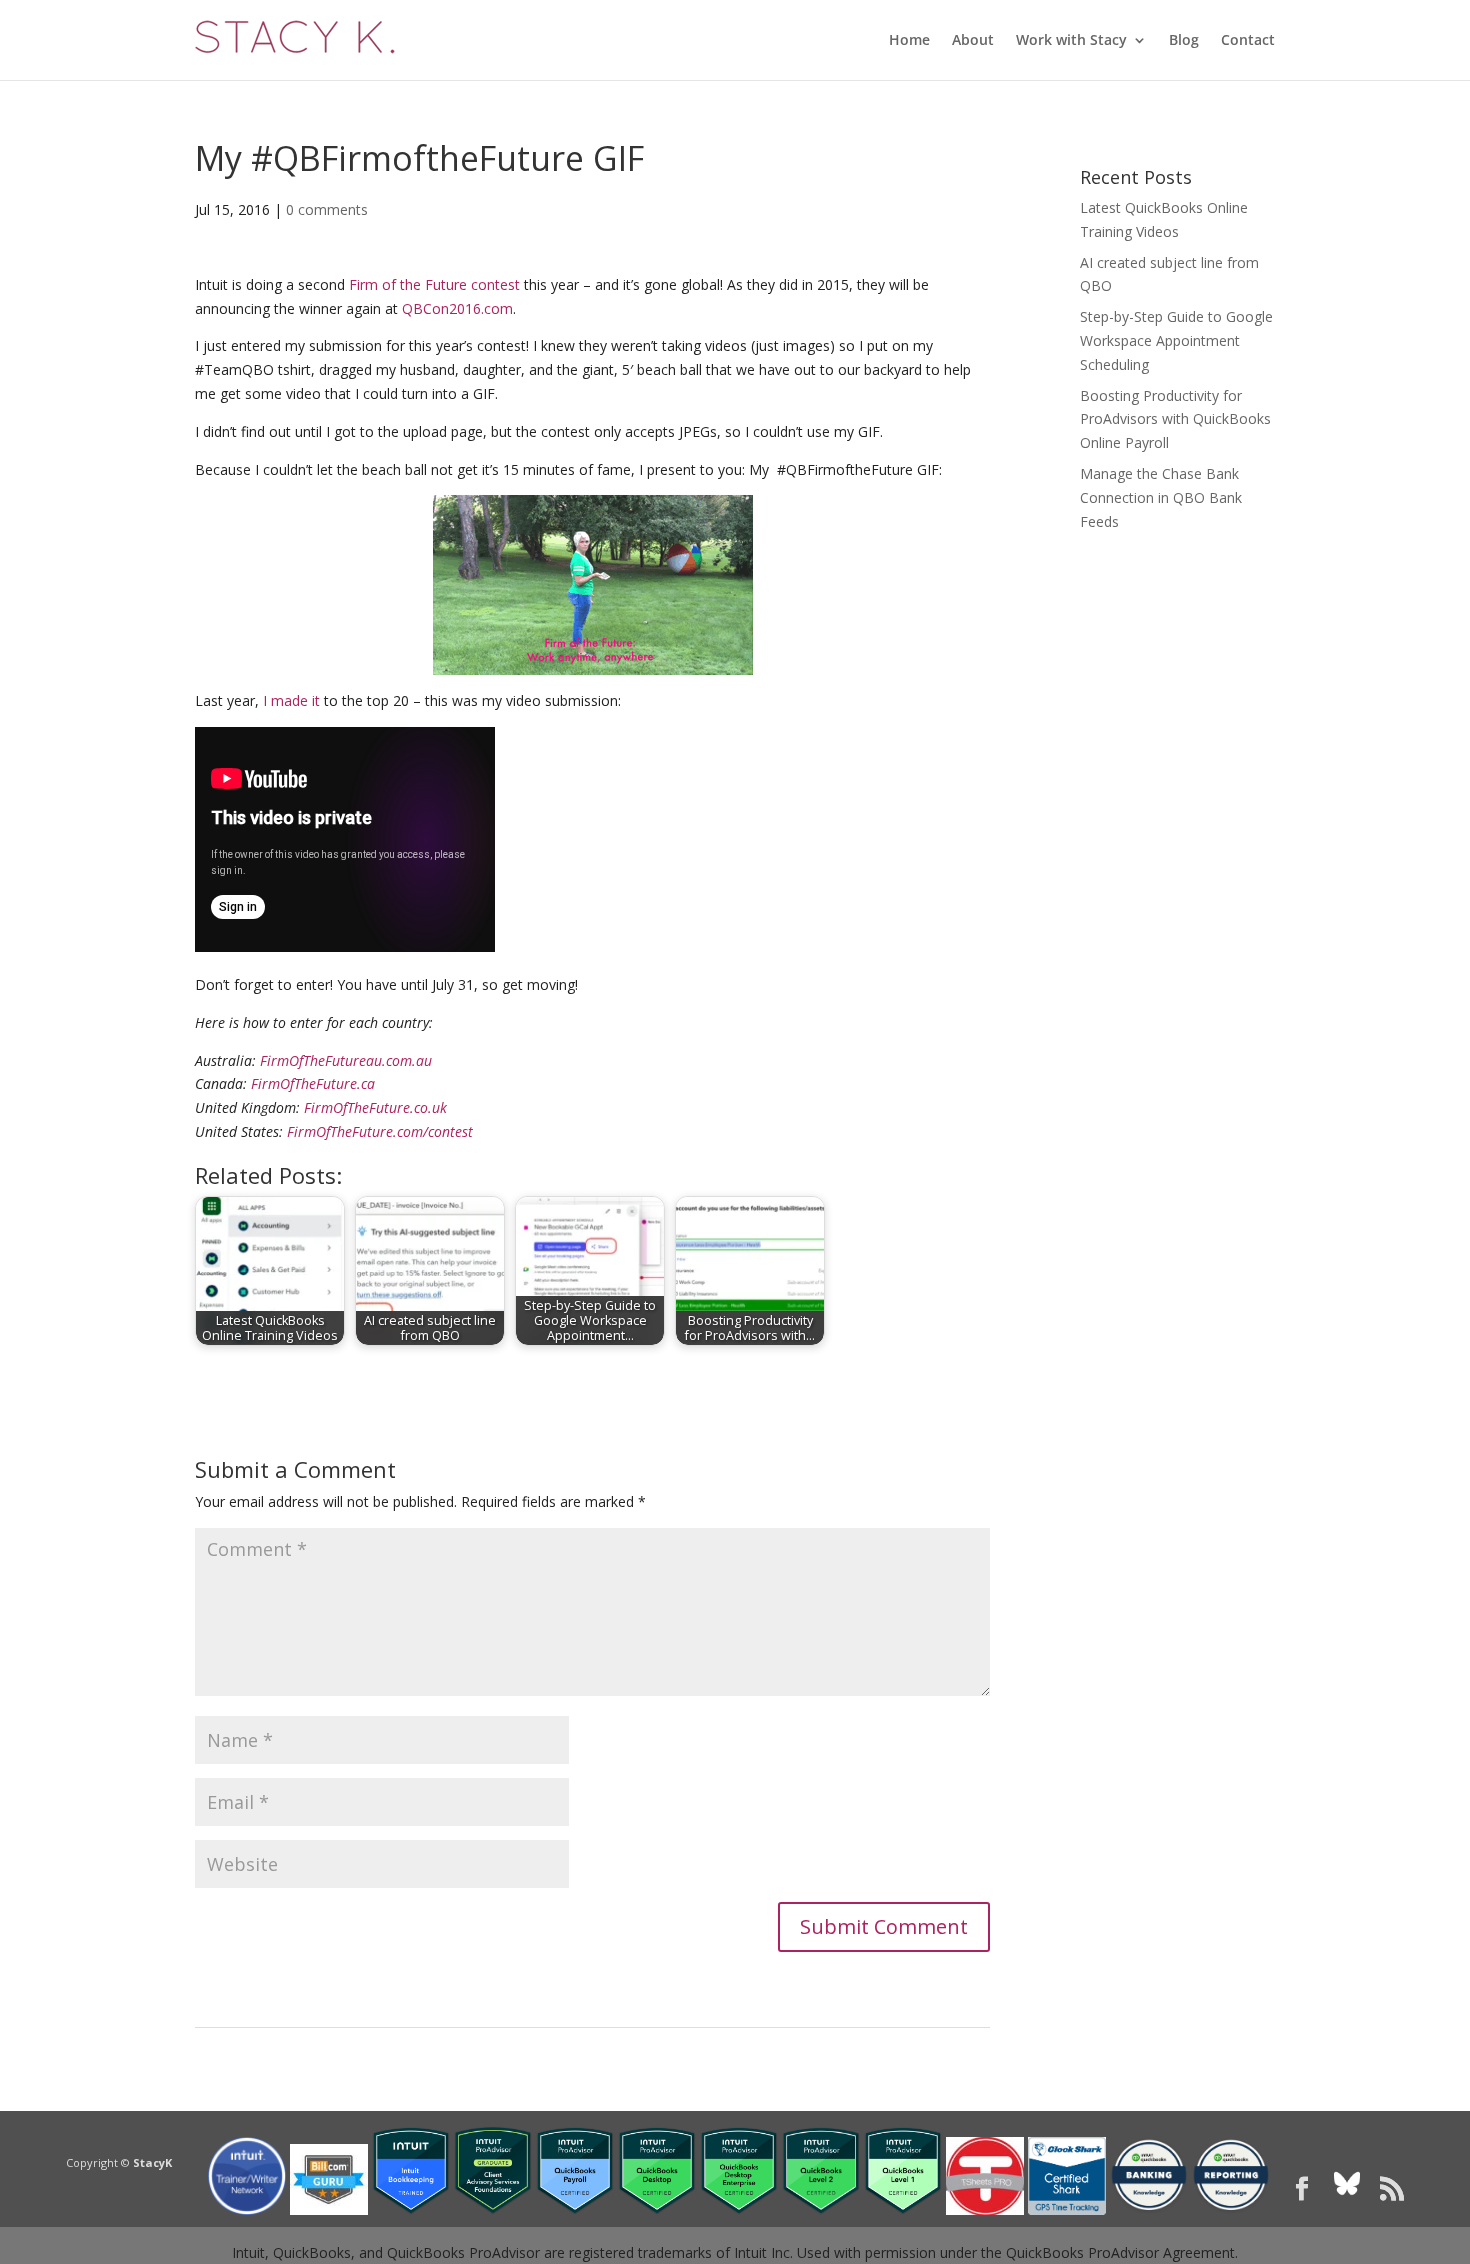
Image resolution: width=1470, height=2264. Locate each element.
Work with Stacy (1071, 41)
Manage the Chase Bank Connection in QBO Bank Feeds (1161, 497)
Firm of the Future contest (434, 284)
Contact (1248, 41)
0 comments (327, 209)
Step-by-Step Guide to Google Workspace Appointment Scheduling (1176, 340)
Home (909, 41)
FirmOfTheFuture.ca (313, 1083)
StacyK (152, 2162)
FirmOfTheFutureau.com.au (346, 1060)
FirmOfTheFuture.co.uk (375, 1107)
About (973, 41)
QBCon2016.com (457, 308)
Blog (1184, 41)
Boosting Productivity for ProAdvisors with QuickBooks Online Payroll (1175, 419)
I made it (291, 700)
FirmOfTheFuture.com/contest (380, 1131)
